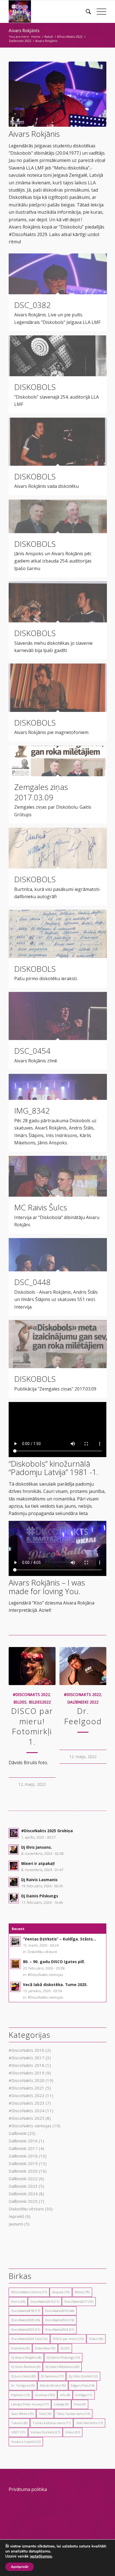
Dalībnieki (18, 2133)
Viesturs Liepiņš (26, 2442)
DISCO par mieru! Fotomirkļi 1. (32, 1726)
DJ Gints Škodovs (26, 2367)
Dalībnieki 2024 (23, 2194)
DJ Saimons (52, 2376)
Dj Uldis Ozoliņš (83, 2376)
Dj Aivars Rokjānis (26, 2357)
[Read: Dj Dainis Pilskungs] (14, 1898)
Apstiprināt (20, 2567)
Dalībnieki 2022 (83, 1702)
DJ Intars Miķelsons (62, 2367)
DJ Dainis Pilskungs (63, 2357)
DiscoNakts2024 (60, 2329)
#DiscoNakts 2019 (27, 2073)
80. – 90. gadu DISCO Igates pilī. (54, 1962)
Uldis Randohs (89, 2423)
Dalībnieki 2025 (23, 2201)
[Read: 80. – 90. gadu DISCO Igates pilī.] (15, 1964)
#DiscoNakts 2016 (27, 2050)
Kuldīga (84, 2395)
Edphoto (20, 2395)
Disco (18, 2301)
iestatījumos (41, 2556)
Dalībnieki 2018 (23, 2156)
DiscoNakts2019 (60, 2311)
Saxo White (22, 2414)
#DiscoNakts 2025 (27, 2118)
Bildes (82, 2292)
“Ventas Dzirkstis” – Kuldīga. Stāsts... (59, 1939)
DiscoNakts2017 (79, 2301)
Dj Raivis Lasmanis (39, 1880)
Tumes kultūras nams (52, 2423)
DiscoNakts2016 (45, 2301)
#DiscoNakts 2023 (27, 2103)
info (65, 2395)
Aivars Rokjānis (24, 31)
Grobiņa (45, 2395)
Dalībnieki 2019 (23, 2163)
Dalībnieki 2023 (23, 2186)
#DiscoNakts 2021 (27, 2088)
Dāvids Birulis (53, 2385)
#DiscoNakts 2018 (27, 2065)
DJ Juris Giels (23, 2376)
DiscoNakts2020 (26, 2320)
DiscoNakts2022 (60, 2320)
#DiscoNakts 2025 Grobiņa (47, 1831)
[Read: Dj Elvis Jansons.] (14, 1850)
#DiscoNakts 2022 (31, 1695)
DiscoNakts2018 (26, 2311)
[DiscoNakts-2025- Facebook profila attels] (48, 11)
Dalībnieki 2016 (23, 2141)
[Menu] (99, 11)
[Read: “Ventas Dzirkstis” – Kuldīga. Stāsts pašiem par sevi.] (15, 1941)
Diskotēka (45, 2348)
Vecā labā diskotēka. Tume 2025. (55, 1985)
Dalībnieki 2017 (23, 2148)
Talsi (45, 2414)
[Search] (86, 11)
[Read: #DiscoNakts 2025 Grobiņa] (14, 1833)
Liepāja (61, 2404)
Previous (17, 1702)
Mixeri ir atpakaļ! (38, 1863)
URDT (18, 2432)
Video (73, 2432)
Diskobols (20, 2348)
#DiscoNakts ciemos (29, 2292)
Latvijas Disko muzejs (30, 2404)
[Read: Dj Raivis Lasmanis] (14, 1882)
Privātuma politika (28, 2489)
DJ (65, 2348)
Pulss (80, 2404)
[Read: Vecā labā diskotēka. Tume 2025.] (15, 1987)
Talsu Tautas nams (73, 2414)
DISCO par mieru (68, 2339)
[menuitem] (86, 11)
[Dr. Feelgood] (83, 1666)
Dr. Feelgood (83, 1716)
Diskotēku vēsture (42, 1952)
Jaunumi (16, 2224)
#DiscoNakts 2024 (27, 2111)
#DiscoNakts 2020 (27, 2080)
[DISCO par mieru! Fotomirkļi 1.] (32, 1666)
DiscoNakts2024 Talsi (29, 2339)
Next (98, 1702)
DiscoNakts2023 (26, 2329)
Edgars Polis (83, 2385)
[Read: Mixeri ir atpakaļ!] (14, 1866)
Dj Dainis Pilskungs (40, 1896)
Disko (96, 2339)
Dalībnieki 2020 (23, 2171)
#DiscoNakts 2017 (27, 2058)
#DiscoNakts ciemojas (45, 1975)
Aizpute (61, 2292)
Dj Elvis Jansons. (37, 1847)
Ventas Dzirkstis (45, 2432)
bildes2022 (40, 1702)
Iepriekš (16, 2216)
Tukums (19, 2423)
